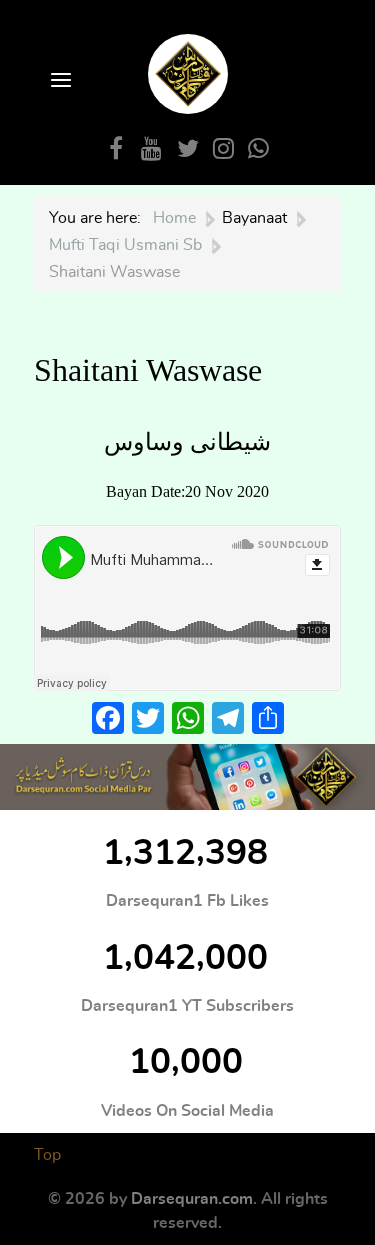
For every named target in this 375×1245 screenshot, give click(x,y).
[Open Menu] (59, 81)
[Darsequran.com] (187, 777)
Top (47, 1155)
